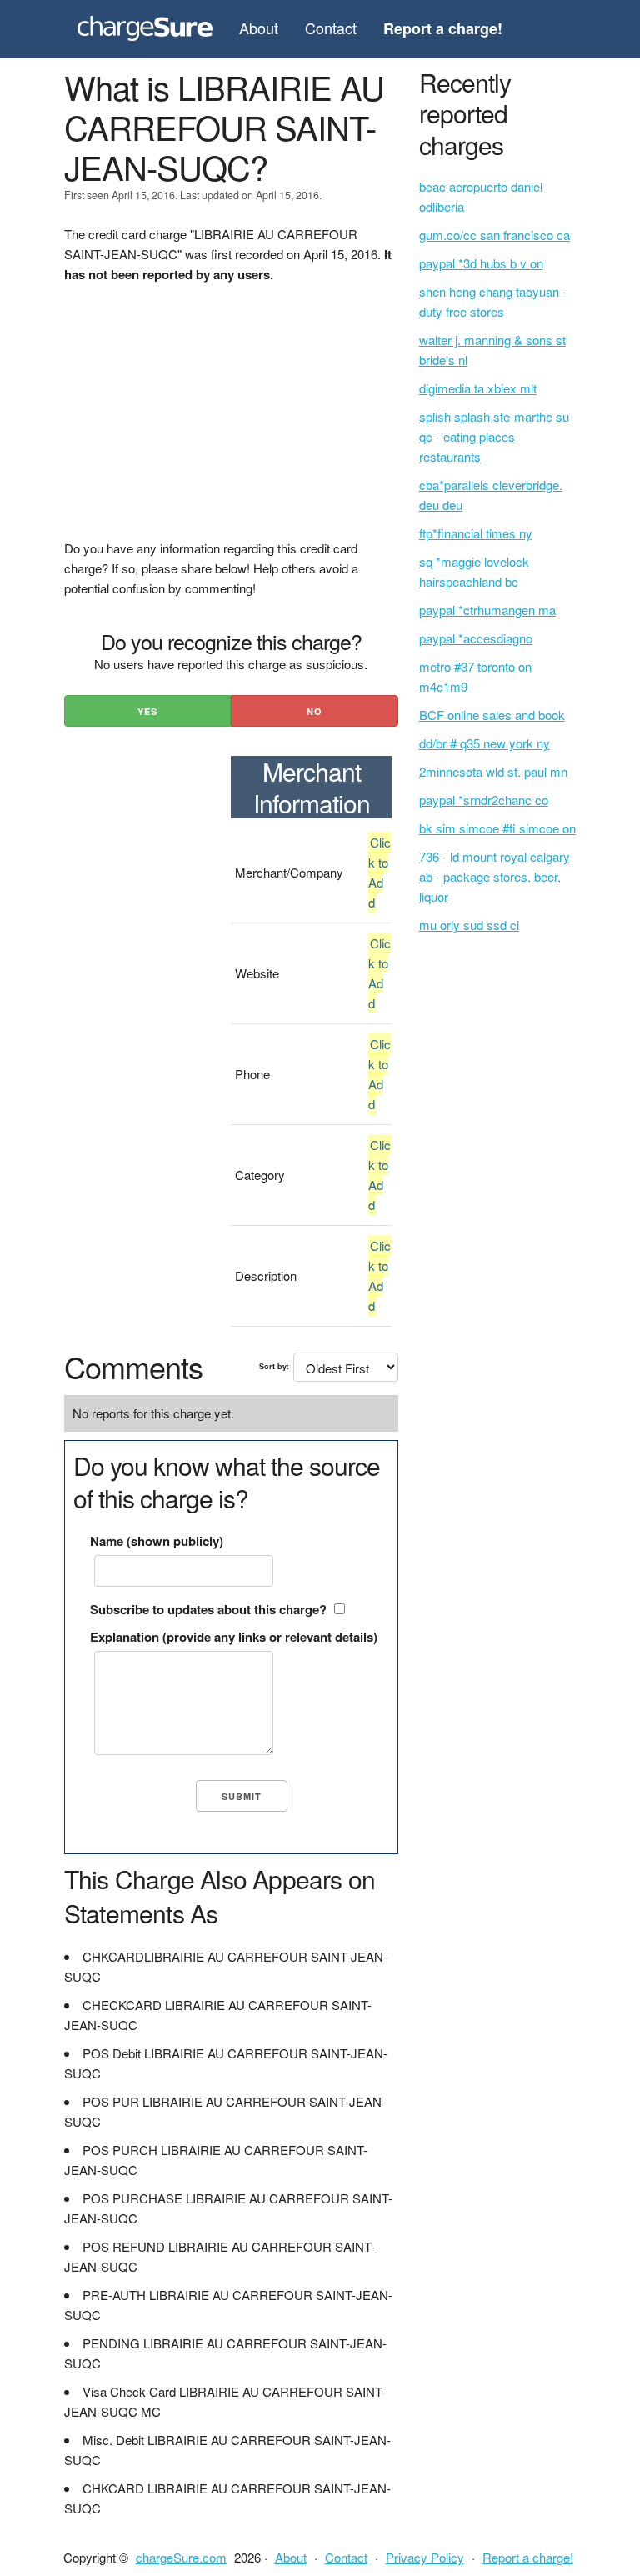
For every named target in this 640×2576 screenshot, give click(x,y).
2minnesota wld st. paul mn (493, 771)
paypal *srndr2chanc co (484, 800)
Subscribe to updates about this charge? (208, 1609)
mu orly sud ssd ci (469, 925)
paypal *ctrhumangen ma (487, 610)
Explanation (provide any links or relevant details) (234, 1637)
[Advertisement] (231, 422)
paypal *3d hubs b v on (481, 263)
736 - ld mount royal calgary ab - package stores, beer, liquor (495, 876)
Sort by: (274, 1366)
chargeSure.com (181, 2557)
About (259, 28)
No (315, 711)
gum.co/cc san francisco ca (495, 235)
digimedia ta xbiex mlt (478, 388)
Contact (331, 28)
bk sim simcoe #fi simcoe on (497, 828)
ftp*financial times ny (476, 533)
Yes (147, 711)
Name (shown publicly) (157, 1541)
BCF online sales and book (492, 715)
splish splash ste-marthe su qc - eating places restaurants (494, 436)
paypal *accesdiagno (476, 638)
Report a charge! (528, 2557)
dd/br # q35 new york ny (485, 743)
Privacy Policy (425, 2557)
